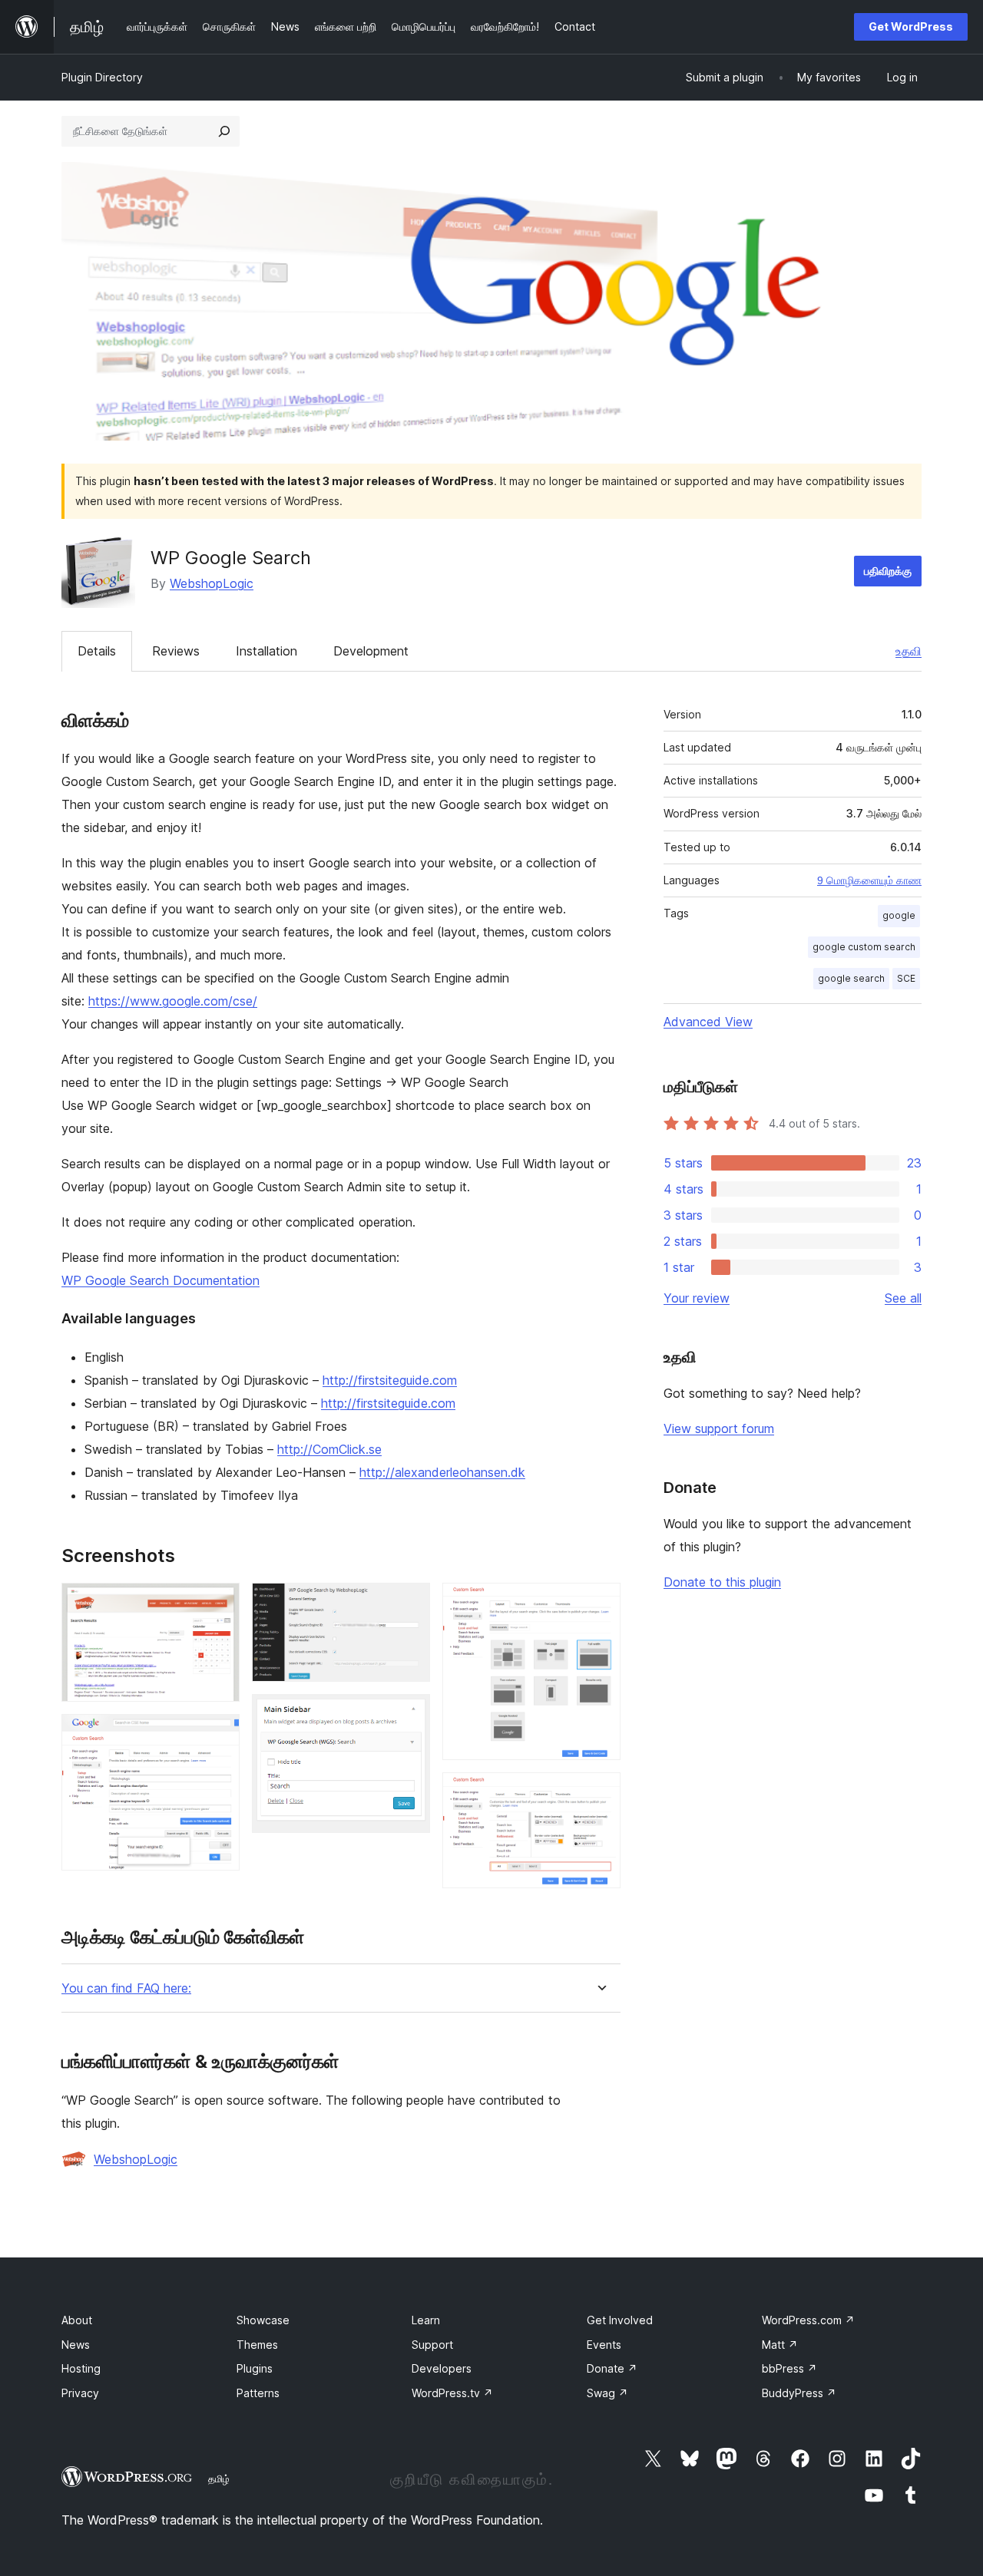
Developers (442, 2368)
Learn (426, 2320)
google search (851, 978)
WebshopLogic (212, 583)
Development (371, 651)
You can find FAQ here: (126, 1988)
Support (432, 2345)
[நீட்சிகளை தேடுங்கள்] (224, 131)
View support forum (719, 1428)
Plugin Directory (102, 77)
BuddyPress (799, 2393)
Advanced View (708, 1022)
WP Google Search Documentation (161, 1280)
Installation (266, 651)
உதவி (909, 651)
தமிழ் (219, 2479)
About (77, 2320)
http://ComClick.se (329, 1449)
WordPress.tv (452, 2393)
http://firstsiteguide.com (390, 1380)
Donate (612, 2368)
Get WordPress (911, 26)
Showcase (263, 2320)
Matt (780, 2345)
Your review (697, 1298)
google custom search (864, 947)
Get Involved (620, 2320)
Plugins (255, 2368)
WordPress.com (808, 2320)
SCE (906, 978)
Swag (607, 2393)
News (76, 2345)
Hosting (81, 2368)
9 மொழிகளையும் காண (869, 880)
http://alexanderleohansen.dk (442, 1472)
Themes (257, 2345)
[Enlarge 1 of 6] (219, 1603)
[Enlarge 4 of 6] (409, 1715)
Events (604, 2345)
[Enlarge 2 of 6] (219, 1735)
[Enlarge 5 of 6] (600, 1603)
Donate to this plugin (722, 1582)
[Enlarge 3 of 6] (409, 1603)
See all (903, 1298)
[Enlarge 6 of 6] (600, 1793)
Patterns (258, 2393)
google (899, 915)
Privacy (80, 2393)
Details (97, 651)
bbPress (789, 2368)
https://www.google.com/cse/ (173, 1001)
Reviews (176, 651)
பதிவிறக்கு (888, 571)
